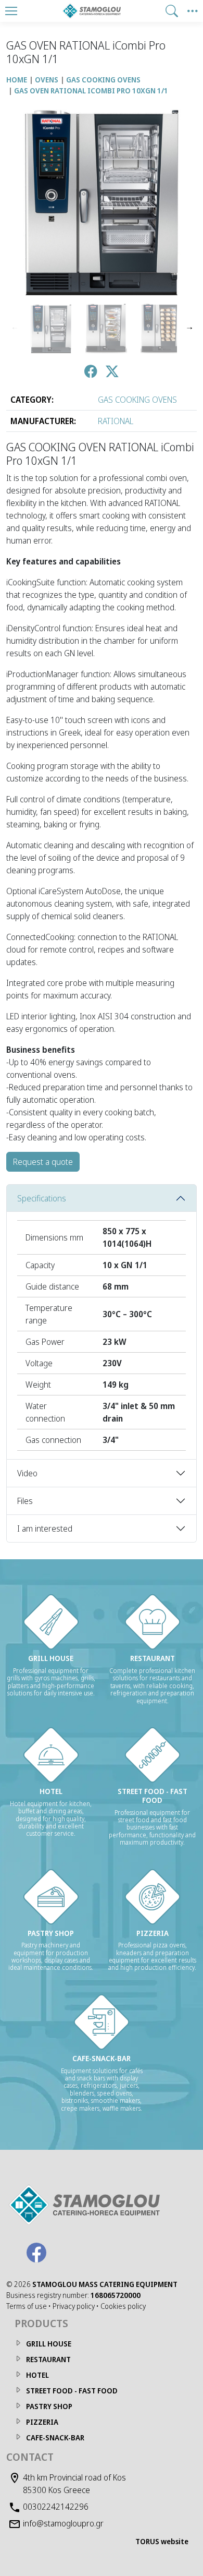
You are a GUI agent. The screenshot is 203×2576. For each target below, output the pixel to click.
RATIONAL (116, 421)
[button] (172, 11)
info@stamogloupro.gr (63, 2523)
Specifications (42, 1198)
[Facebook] (36, 2253)
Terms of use (27, 2306)
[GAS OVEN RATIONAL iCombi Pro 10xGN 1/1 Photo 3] (161, 328)
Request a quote (43, 1162)
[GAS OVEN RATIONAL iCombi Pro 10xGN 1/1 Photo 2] (106, 328)
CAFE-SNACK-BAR (55, 2437)
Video (27, 1473)
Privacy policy (74, 2306)
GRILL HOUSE (49, 2344)
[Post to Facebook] (91, 373)
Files (25, 1501)
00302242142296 (56, 2507)
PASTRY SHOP (49, 2406)
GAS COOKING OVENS (137, 400)
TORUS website (162, 2541)
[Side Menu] (193, 11)
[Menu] (11, 11)
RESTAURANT (48, 2359)
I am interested (45, 1528)
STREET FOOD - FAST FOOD (72, 2391)
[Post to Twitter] (112, 373)
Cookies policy (123, 2306)
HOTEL (37, 2375)
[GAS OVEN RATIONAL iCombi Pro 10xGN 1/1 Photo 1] (51, 328)
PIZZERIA (42, 2422)
